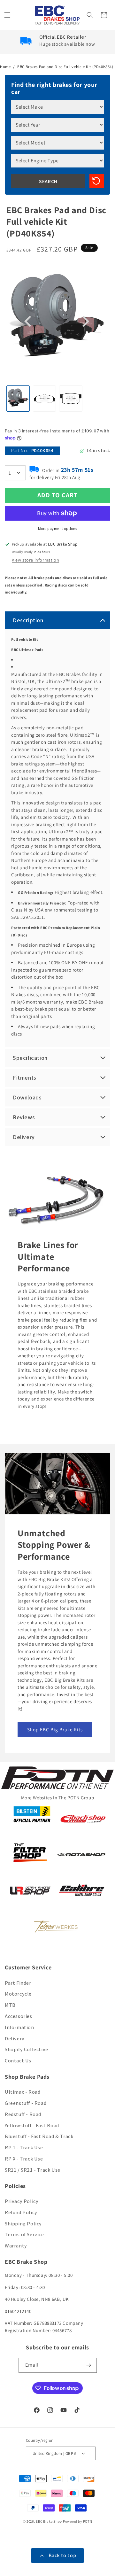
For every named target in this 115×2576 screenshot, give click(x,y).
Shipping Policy (23, 2224)
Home (5, 67)
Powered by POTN (78, 2521)
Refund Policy (21, 2212)
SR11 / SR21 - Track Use (33, 2170)
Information (19, 2027)
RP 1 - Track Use (24, 2148)
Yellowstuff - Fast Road (32, 2126)
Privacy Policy (22, 2201)
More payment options (58, 528)
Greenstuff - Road (26, 2103)
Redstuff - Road (23, 2114)
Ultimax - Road (23, 2092)
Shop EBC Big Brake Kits (55, 1730)
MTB (10, 2005)
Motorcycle (18, 1994)
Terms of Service (24, 2235)
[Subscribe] (89, 2365)
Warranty (16, 2246)
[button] (8, 15)
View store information (35, 560)
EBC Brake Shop (49, 2521)
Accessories (19, 2016)
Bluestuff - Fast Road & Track (39, 2136)
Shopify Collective (27, 2049)
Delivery (15, 2039)
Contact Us (18, 2061)
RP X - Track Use (24, 2159)
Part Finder (18, 1983)
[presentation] (29, 322)
